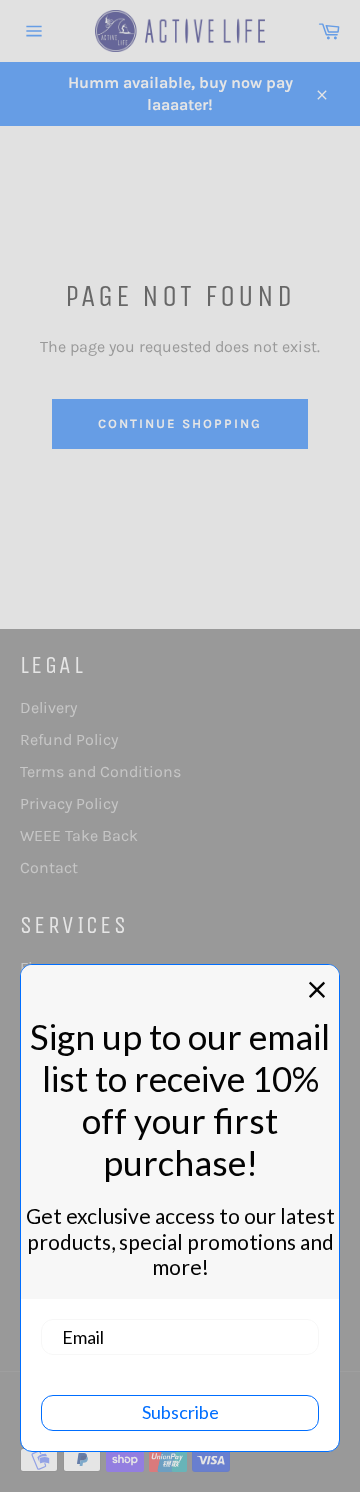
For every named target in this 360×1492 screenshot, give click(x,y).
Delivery (48, 707)
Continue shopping (179, 423)
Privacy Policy (69, 803)
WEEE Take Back (79, 835)
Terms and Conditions (100, 771)
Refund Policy (69, 739)
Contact (49, 867)
